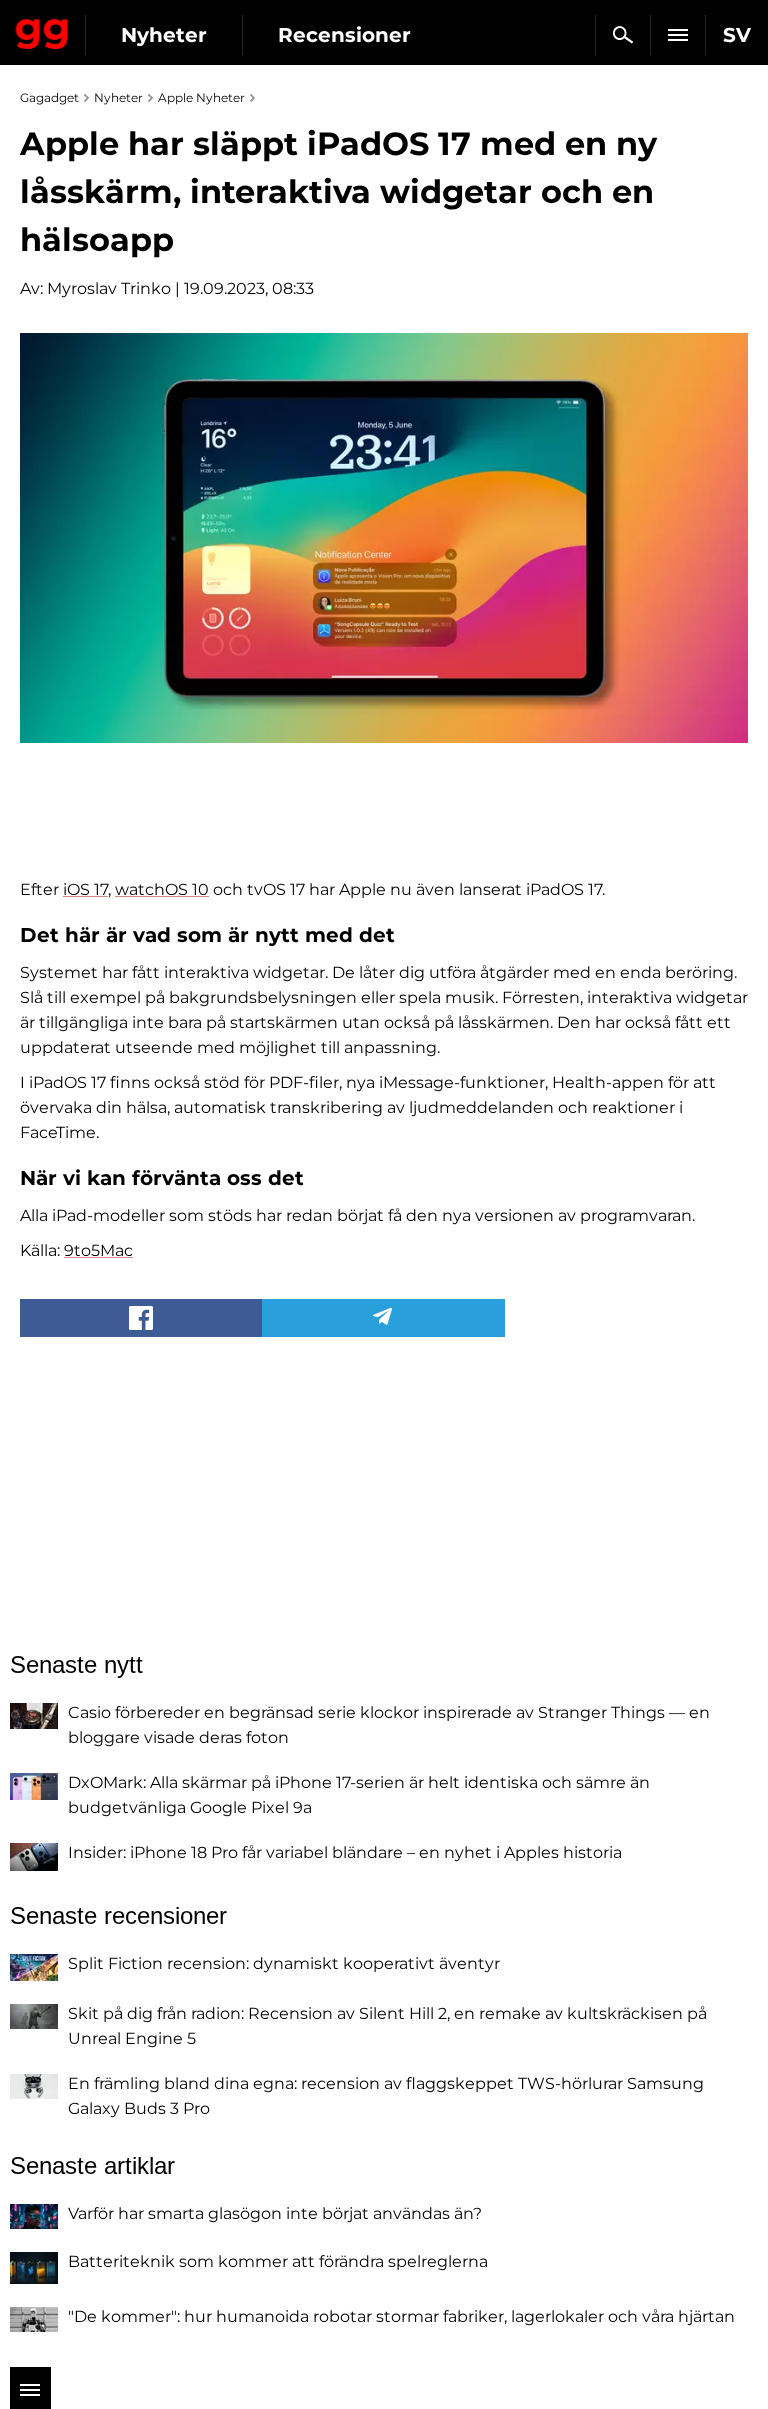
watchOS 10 (162, 889)
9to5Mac (98, 1250)
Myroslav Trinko (109, 288)
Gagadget (42, 30)
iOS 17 (85, 889)
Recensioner (344, 35)
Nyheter (164, 35)
